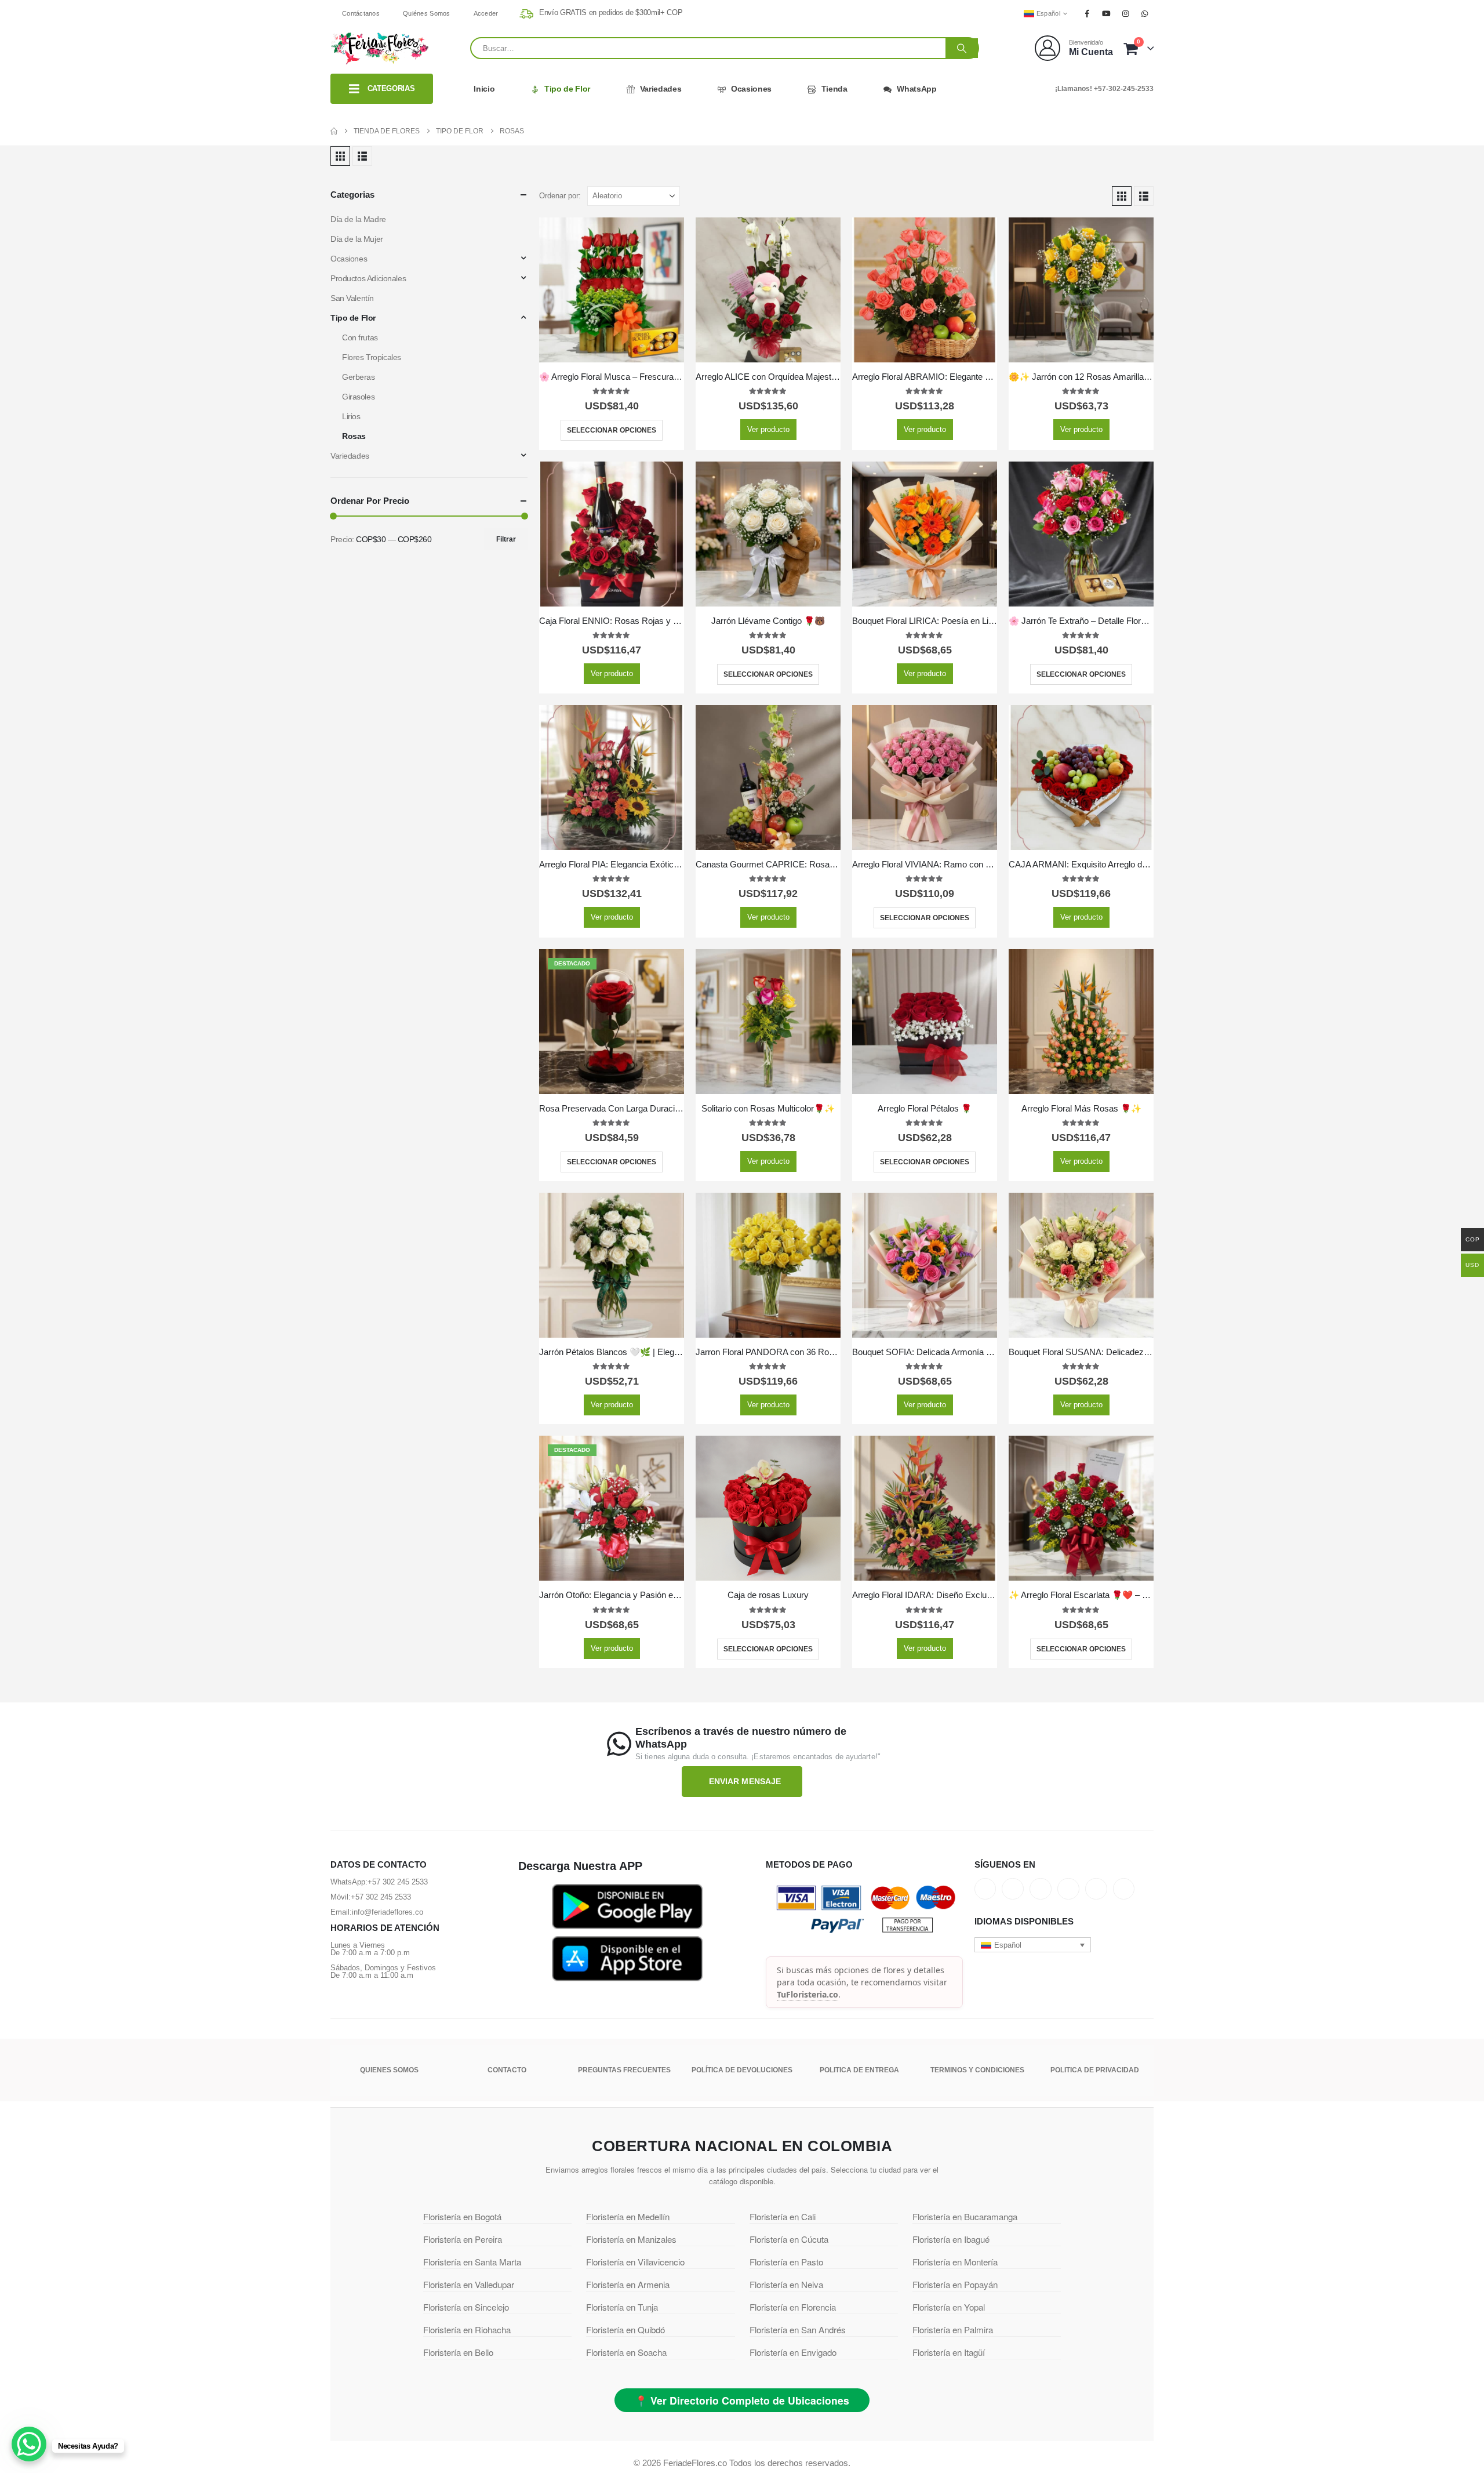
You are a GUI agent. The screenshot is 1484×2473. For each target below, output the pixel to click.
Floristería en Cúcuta (789, 2239)
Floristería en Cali (783, 2216)
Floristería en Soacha (626, 2352)
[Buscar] (962, 48)
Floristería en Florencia (793, 2307)
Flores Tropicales (372, 357)
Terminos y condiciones (977, 2070)
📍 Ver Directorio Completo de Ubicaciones (742, 2400)
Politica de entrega (859, 2070)
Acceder (486, 13)
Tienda (834, 89)
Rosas (354, 436)
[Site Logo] (380, 48)
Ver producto (768, 429)
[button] (340, 156)
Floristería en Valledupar (469, 2284)
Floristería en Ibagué (951, 2239)
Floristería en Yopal (949, 2307)
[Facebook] (1087, 13)
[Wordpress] (1068, 1889)
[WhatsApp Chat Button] (29, 2444)
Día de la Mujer (357, 239)
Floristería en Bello (458, 2352)
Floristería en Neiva (786, 2284)
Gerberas (359, 377)
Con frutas (360, 337)
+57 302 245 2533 (398, 1882)
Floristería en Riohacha (467, 2329)
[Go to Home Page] (334, 131)
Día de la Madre (358, 219)
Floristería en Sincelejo (466, 2307)
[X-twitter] (1013, 1889)
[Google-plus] (1041, 1889)
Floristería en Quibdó (625, 2329)
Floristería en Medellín (628, 2216)
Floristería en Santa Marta (472, 2262)
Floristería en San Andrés (798, 2329)
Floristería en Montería (955, 2262)
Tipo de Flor (567, 89)
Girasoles (358, 397)
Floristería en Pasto (786, 2262)
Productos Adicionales (368, 278)
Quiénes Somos (427, 13)
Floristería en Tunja (622, 2307)
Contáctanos (361, 13)
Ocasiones (751, 89)
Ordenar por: (560, 196)
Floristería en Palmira (953, 2329)
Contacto (507, 2070)
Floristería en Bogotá (462, 2216)
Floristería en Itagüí (949, 2352)
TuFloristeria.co (808, 1994)
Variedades (661, 89)
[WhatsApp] (1145, 13)
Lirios (351, 416)
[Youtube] (1106, 13)
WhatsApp (916, 89)
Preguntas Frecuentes (624, 2070)
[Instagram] (1126, 13)
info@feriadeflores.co (388, 1912)
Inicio (484, 89)
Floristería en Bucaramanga (965, 2216)
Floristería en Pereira (463, 2239)
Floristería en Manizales (631, 2239)
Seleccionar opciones (612, 430)
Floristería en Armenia (628, 2284)
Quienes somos (389, 2070)
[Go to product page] (612, 290)
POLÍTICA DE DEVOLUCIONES (742, 2070)
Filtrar (506, 539)
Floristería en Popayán (955, 2284)
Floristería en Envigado (793, 2352)
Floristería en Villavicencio (635, 2262)
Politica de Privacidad (1095, 2070)
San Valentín (352, 298)
